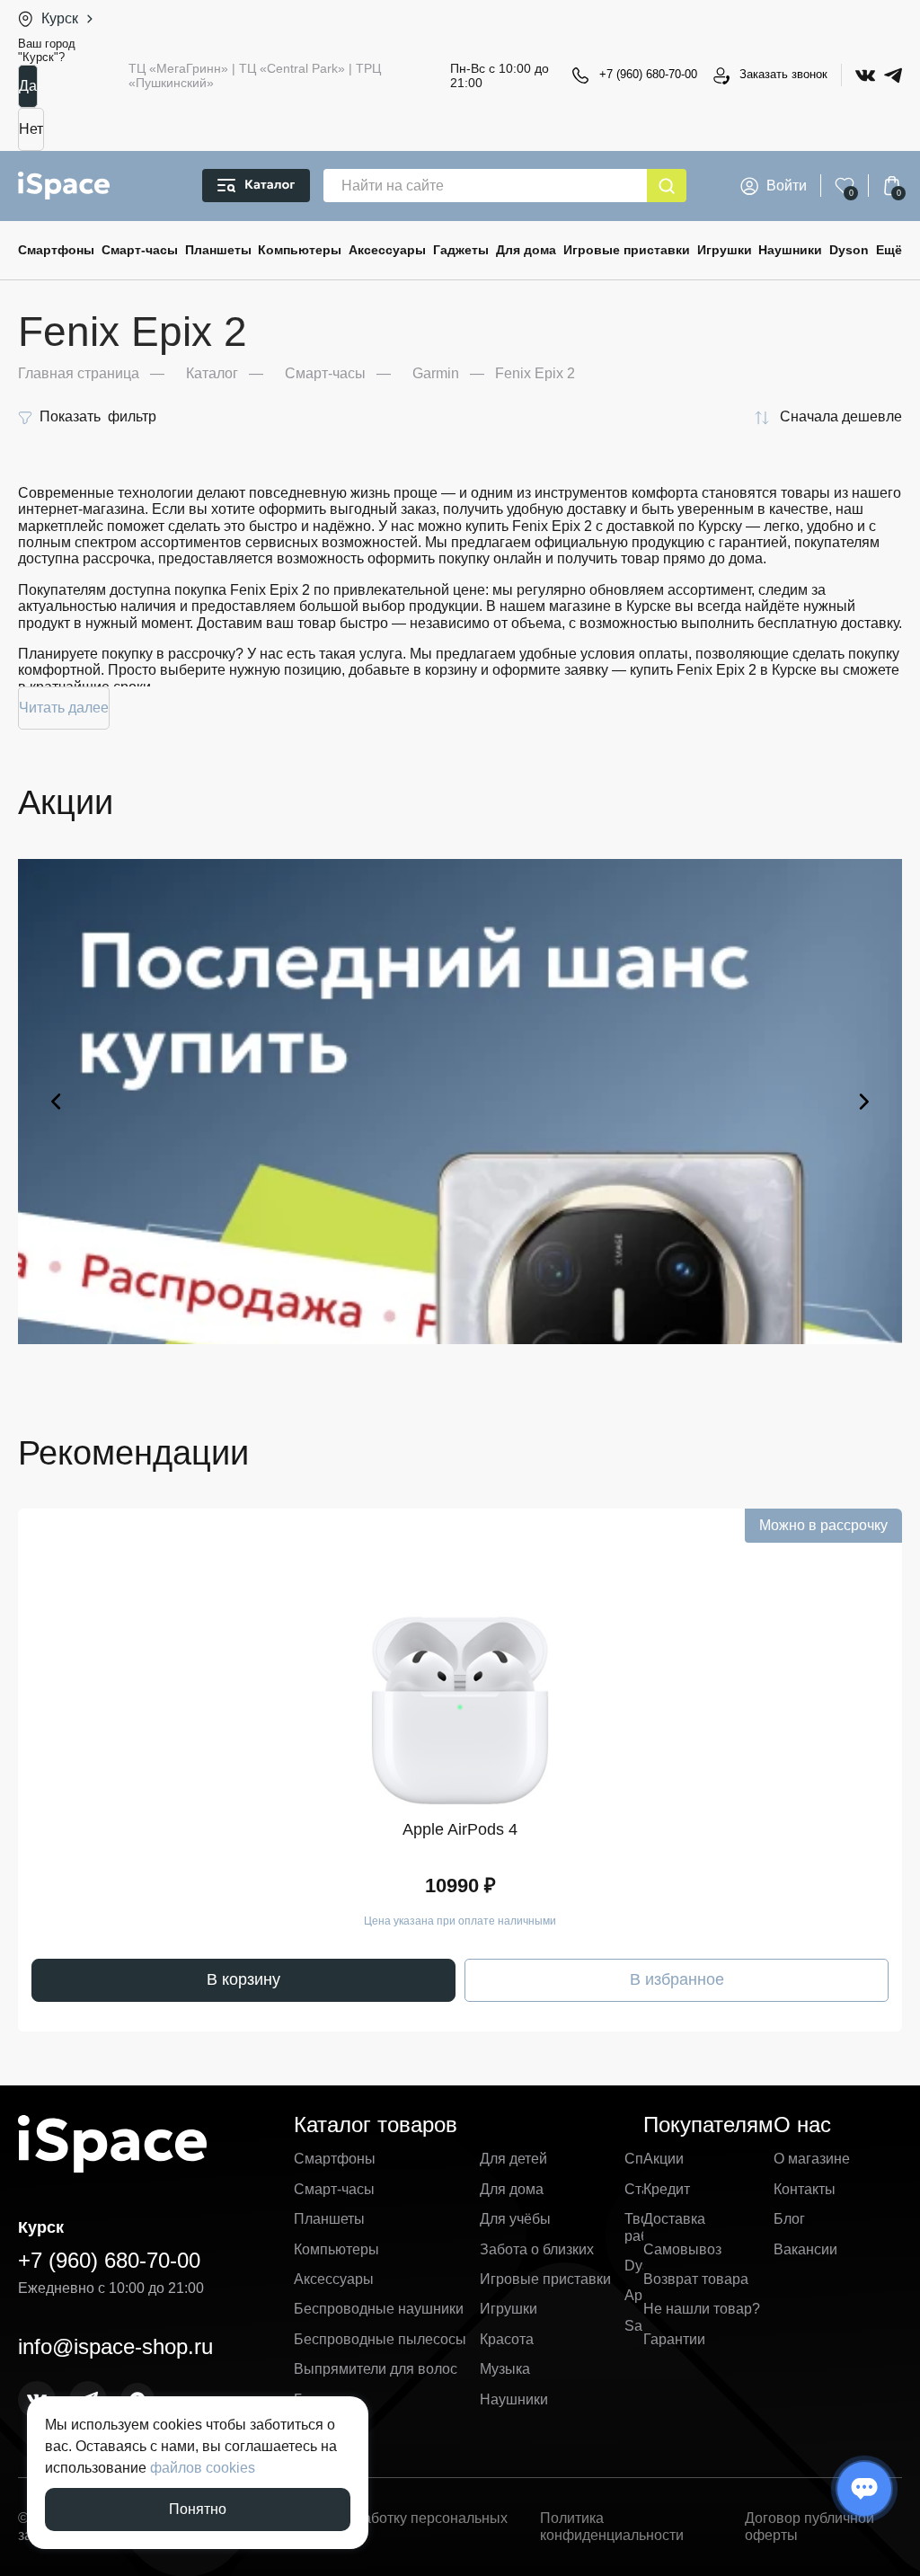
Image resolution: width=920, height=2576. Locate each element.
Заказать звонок (783, 74)
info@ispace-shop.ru (115, 2346)
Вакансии (805, 2249)
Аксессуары (387, 250)
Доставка (674, 2219)
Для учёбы (515, 2219)
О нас (802, 2125)
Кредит (667, 2189)
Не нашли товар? (702, 2309)
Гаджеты (461, 250)
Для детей (513, 2159)
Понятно (198, 2509)
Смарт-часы (140, 250)
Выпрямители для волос (376, 2369)
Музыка (505, 2369)
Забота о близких (537, 2249)
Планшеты (218, 250)
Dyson (849, 250)
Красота (507, 2339)
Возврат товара (696, 2279)
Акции (663, 2159)
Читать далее (64, 708)
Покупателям (708, 2125)
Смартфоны (56, 250)
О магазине (812, 2159)
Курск (60, 18)
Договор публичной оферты (809, 2526)
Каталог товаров (376, 2125)
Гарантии (674, 2339)
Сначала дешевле (841, 416)
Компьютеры (300, 250)
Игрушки (725, 250)
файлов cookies (203, 2468)
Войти (787, 186)
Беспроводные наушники (379, 2309)
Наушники (790, 250)
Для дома (526, 250)
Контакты (805, 2189)
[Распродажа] (460, 1102)
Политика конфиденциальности (612, 2526)
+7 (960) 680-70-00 (648, 74)
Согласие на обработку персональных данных (380, 2526)
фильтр (98, 416)
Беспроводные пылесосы (380, 2339)
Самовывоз (682, 2249)
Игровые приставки (627, 250)
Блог (789, 2219)
